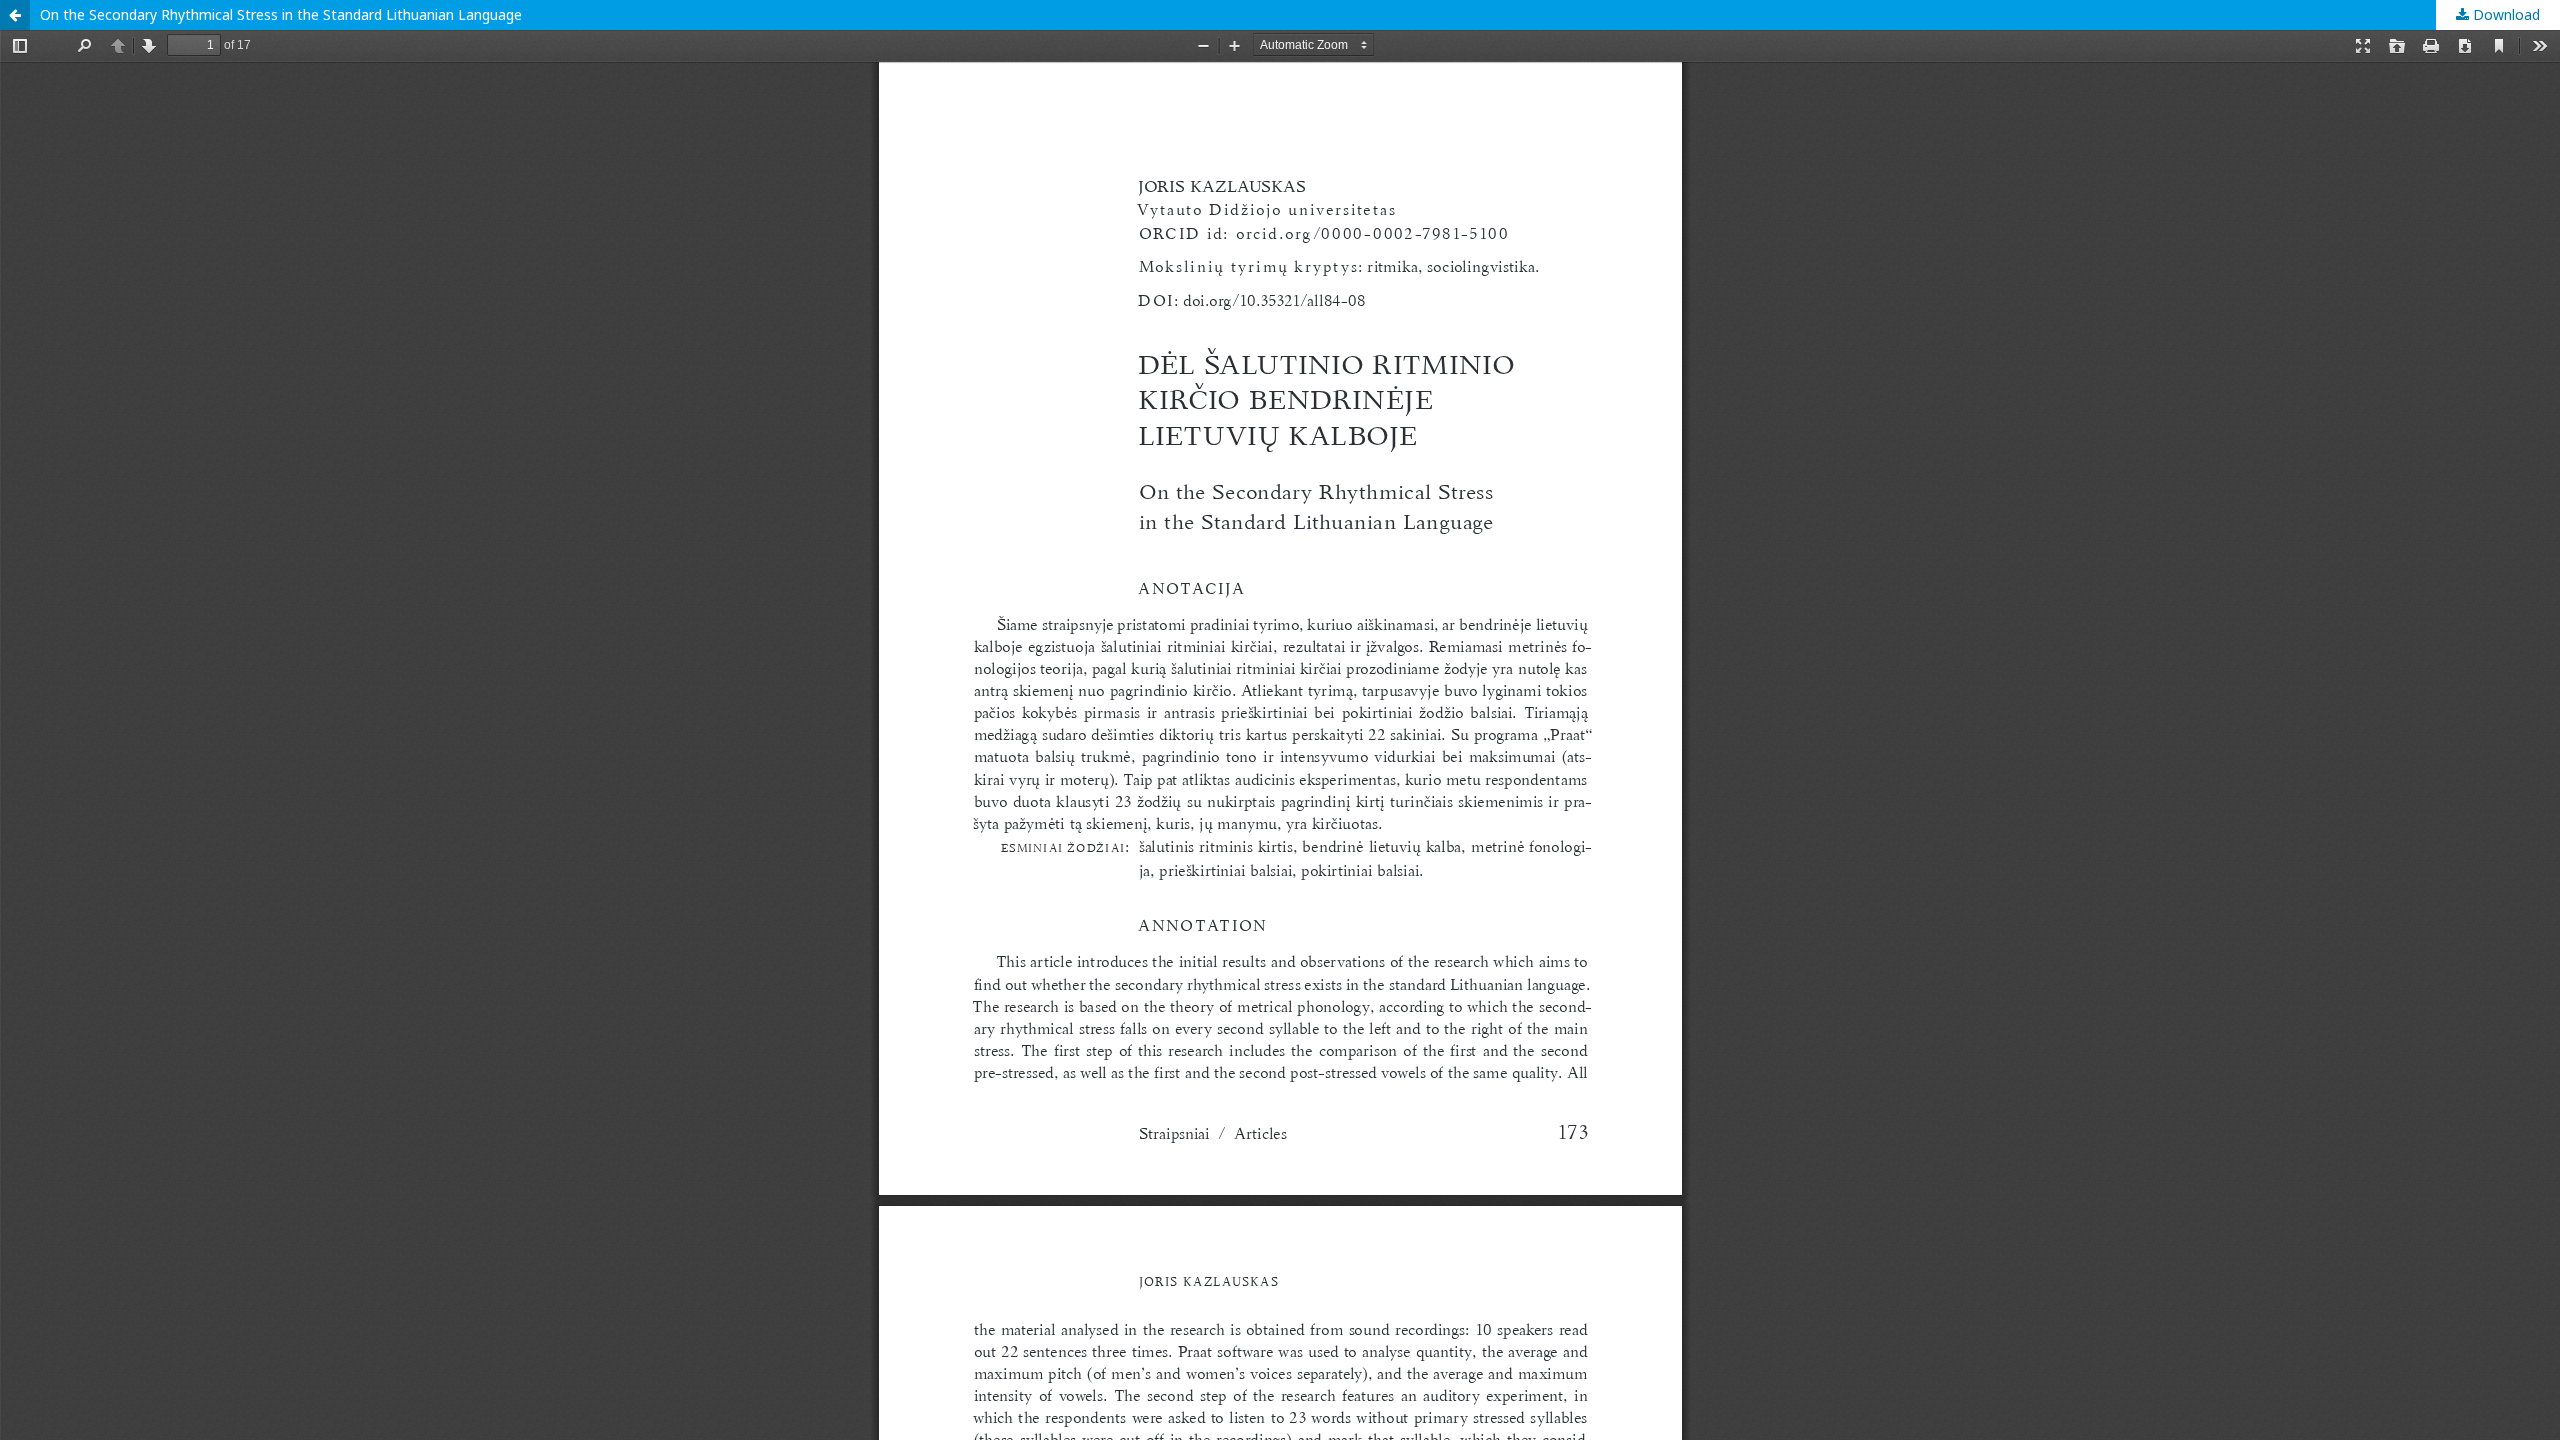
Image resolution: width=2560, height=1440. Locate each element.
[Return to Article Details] (15, 15)
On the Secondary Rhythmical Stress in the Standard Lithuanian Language (281, 14)
